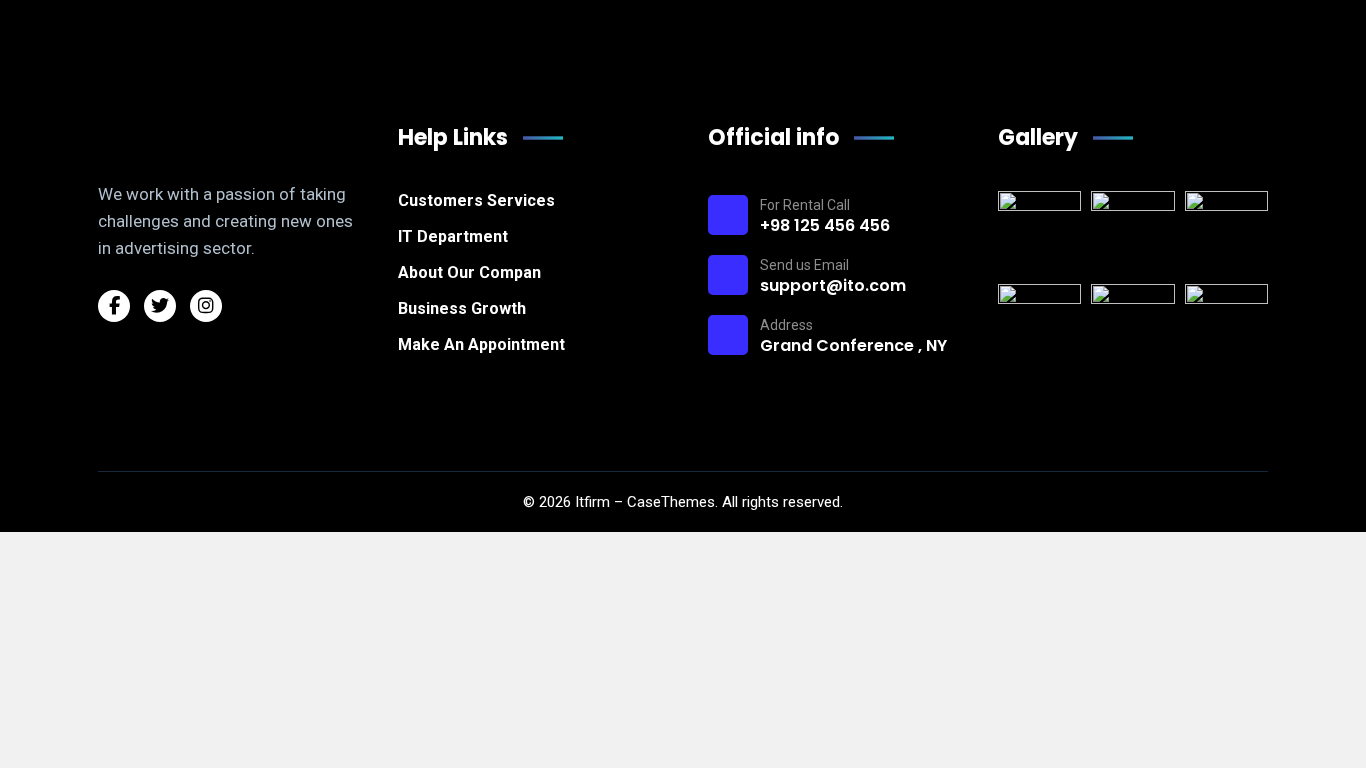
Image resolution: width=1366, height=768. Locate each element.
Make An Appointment (481, 344)
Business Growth (462, 308)
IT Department (453, 236)
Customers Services (476, 200)
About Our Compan (469, 272)
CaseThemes (671, 502)
